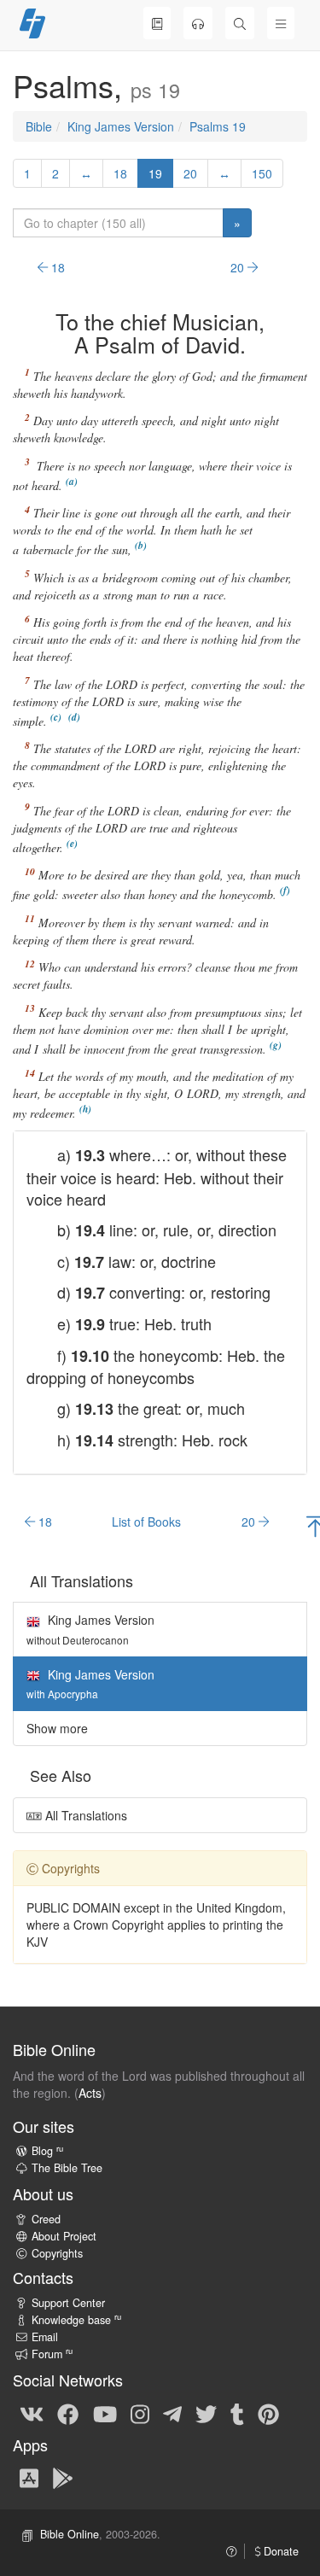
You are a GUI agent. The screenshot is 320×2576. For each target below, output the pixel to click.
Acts (90, 2093)
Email (45, 2337)
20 (190, 173)
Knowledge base (76, 2320)
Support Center (68, 2303)
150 (262, 173)
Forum (52, 2354)
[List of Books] (157, 23)
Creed (46, 2219)
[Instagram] (140, 2413)
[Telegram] (172, 2413)
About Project (64, 2236)
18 (120, 173)
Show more (57, 1728)
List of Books (146, 1522)
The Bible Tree (67, 2168)
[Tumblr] (237, 2413)
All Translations (84, 1815)
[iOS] (29, 2477)
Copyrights (57, 2253)
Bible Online (70, 2534)
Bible (39, 126)
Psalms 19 (218, 126)
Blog (47, 2151)
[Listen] (198, 23)
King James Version (121, 126)
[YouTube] (105, 2413)
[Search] (240, 23)
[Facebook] (68, 2413)
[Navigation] (281, 23)
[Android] (63, 2477)
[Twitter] (206, 2413)
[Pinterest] (268, 2413)
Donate (279, 2551)
